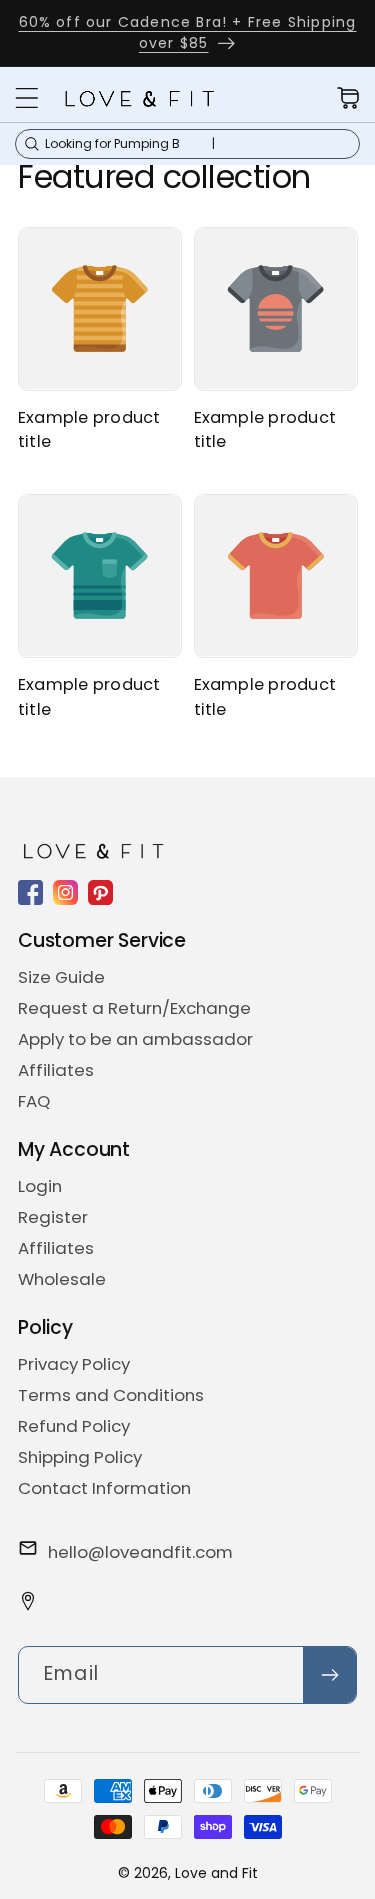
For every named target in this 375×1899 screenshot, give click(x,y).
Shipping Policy (80, 1457)
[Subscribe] (329, 1675)
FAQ (34, 1101)
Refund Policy (74, 1426)
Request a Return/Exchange (134, 1008)
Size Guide (61, 977)
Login (40, 1186)
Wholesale (62, 1279)
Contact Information (104, 1488)
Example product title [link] (89, 429)
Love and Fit (216, 1873)
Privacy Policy (74, 1364)
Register (53, 1217)
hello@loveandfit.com (140, 1552)
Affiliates (56, 1070)
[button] (27, 98)
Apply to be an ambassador (135, 1039)
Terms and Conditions (111, 1395)
